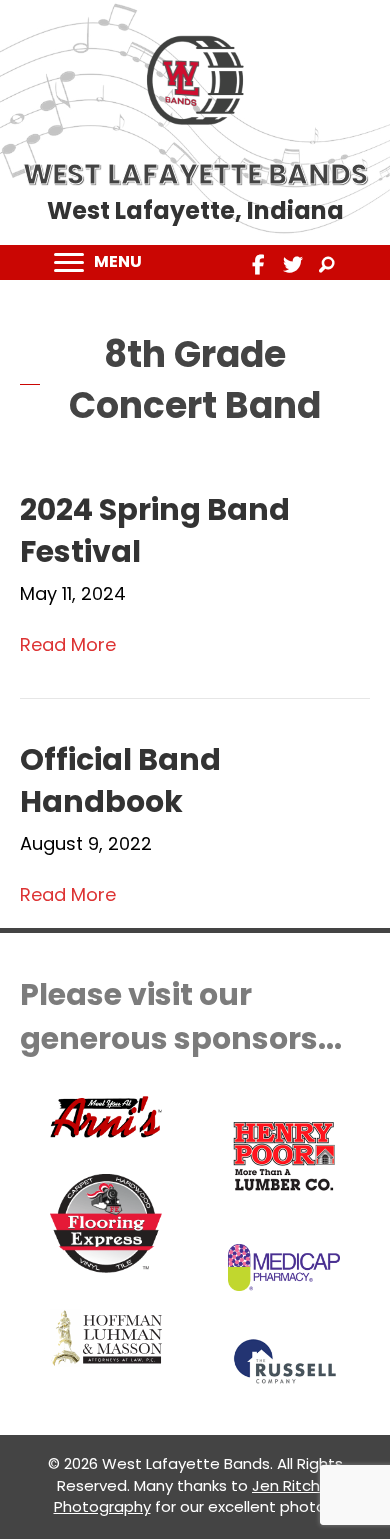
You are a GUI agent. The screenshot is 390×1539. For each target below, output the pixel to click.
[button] (259, 265)
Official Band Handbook (120, 780)
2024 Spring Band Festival (155, 530)
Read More (68, 644)
